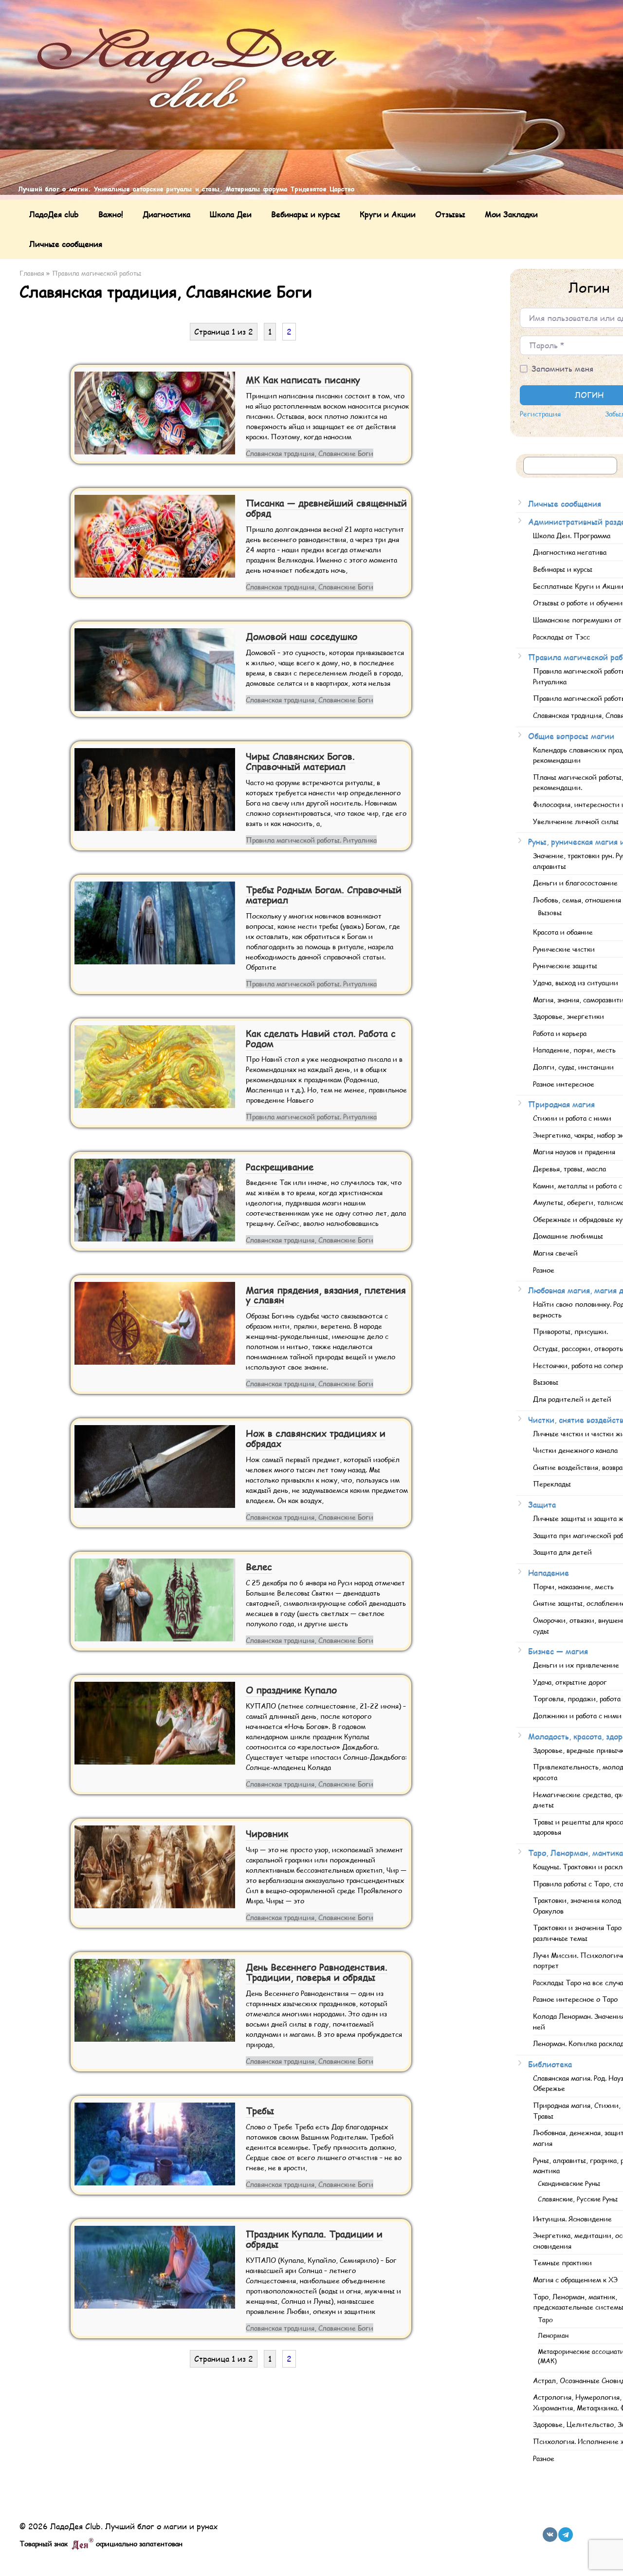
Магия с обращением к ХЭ (575, 2279)
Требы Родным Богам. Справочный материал (324, 895)
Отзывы (450, 214)
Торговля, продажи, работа (577, 1698)
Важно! (111, 214)
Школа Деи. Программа (572, 535)
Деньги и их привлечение (576, 1665)
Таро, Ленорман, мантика (576, 1852)
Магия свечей (555, 1253)
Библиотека (550, 2064)
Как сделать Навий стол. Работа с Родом (321, 1038)
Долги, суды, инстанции (573, 1067)
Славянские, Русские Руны (578, 2199)
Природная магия (561, 1104)
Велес (259, 1567)
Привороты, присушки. (570, 1331)
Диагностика (166, 214)
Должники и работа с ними (577, 1715)
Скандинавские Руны (569, 2183)
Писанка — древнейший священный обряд (326, 508)
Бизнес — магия (558, 1651)
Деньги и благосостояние (575, 883)
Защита (542, 1504)
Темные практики (562, 2262)
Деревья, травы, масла (569, 1168)
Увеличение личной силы (576, 821)
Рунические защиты (565, 965)
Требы (260, 2111)
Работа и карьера (560, 1033)
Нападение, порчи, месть (574, 1050)
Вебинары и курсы (306, 214)
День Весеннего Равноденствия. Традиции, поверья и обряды (317, 1972)
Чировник (267, 1833)
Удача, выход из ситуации (576, 982)
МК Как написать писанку (303, 380)
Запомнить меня (562, 368)
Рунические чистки (564, 949)
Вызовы (550, 913)
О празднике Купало (291, 1690)
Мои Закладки (511, 214)
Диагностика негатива (570, 552)
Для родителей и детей (572, 1399)
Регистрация (540, 414)
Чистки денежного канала (575, 1450)
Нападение (549, 1572)
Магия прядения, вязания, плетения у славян (326, 1295)
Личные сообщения (66, 244)
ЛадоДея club (54, 214)
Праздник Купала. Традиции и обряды (314, 2239)
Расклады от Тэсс (561, 637)
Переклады (552, 1484)
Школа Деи (231, 214)
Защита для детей (562, 1552)
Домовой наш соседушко (302, 636)
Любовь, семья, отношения (577, 900)
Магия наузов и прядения (574, 1151)
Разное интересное (564, 1084)
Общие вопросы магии (571, 736)
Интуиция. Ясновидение (572, 2219)
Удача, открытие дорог (570, 1682)
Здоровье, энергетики (568, 1016)
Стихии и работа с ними (572, 1118)
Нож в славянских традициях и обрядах (316, 1438)
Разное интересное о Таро (575, 1999)
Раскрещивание (280, 1167)
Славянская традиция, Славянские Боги (310, 453)
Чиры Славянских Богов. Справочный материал (300, 761)
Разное (544, 1270)
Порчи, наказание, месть (573, 1586)
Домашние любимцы (568, 1236)
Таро (545, 2320)
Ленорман (553, 2335)
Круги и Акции (388, 214)
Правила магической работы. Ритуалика (311, 840)
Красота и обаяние (563, 932)
